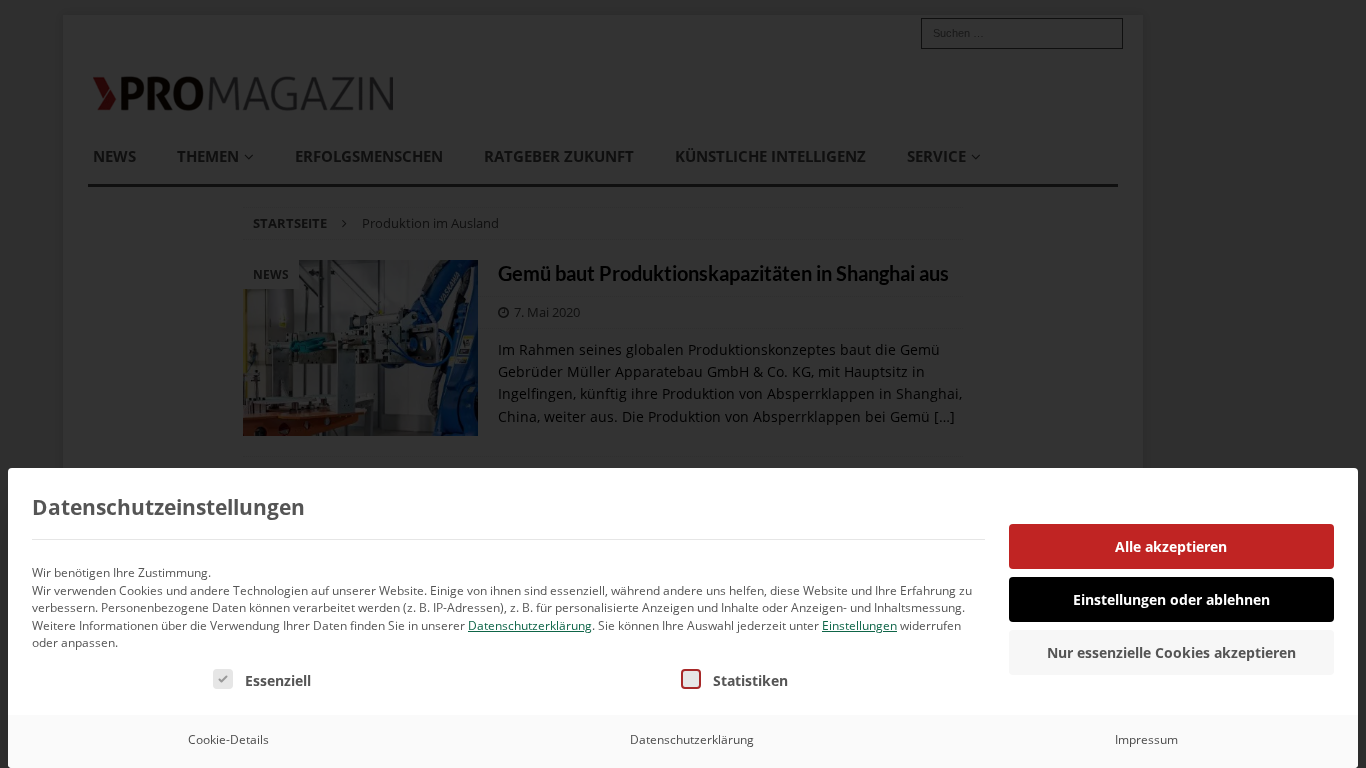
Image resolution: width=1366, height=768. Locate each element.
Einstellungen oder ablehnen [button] (1171, 599)
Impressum (1146, 739)
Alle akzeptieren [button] (1171, 546)
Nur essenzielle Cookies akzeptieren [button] (1171, 652)
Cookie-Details (228, 739)
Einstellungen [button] (859, 625)
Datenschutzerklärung (530, 625)
